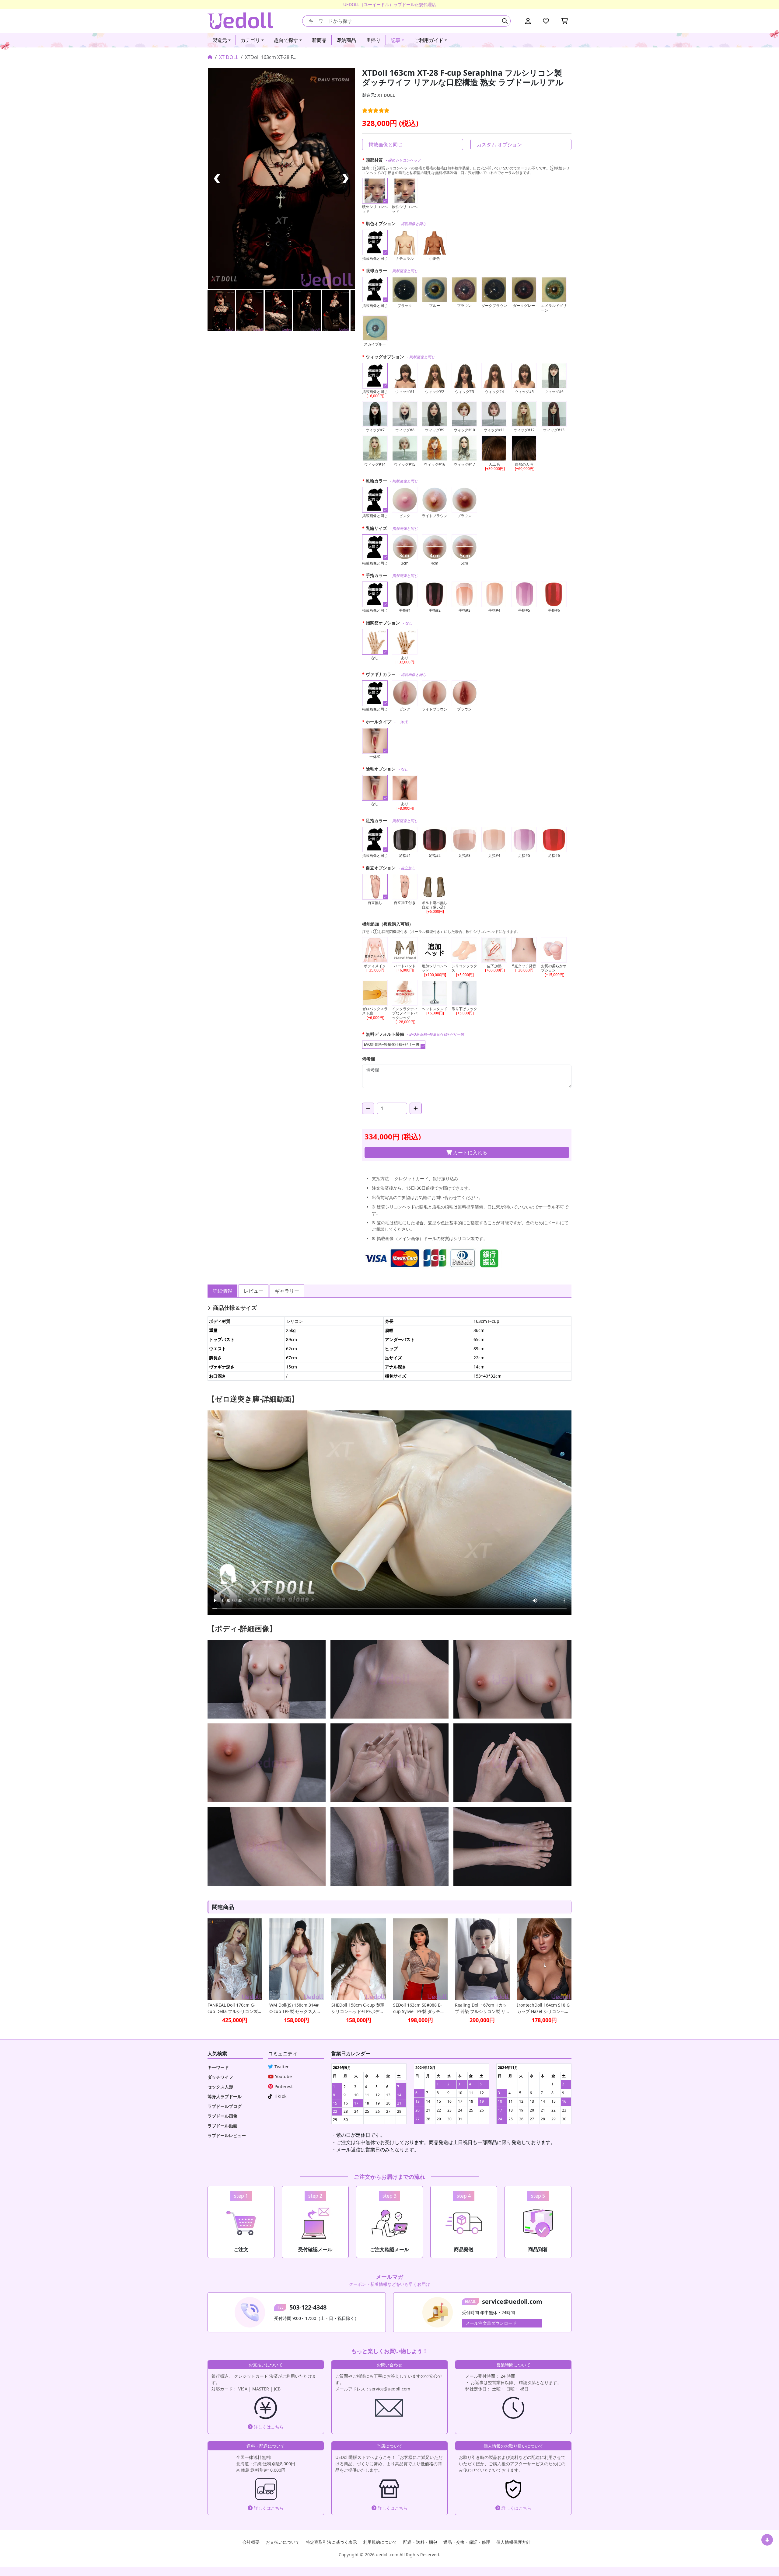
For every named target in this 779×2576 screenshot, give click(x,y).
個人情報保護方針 (513, 2542)
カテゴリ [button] (250, 40)
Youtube (283, 2076)
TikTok (280, 2096)
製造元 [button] (220, 40)
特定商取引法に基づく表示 (331, 2542)
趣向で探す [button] (286, 40)
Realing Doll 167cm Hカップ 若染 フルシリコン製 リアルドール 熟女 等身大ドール (482, 2008)
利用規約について (380, 2542)
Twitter (282, 2067)
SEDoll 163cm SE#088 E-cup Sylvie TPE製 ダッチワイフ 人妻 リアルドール (419, 2008)
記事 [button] (396, 40)
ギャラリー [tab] (287, 1291)
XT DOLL (229, 57)
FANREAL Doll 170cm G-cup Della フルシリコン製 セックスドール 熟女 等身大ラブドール (234, 2008)
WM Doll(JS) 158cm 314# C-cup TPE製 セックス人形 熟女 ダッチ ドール (295, 2008)
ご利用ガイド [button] (429, 40)
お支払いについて (283, 2542)
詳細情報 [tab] (222, 1291)
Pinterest (284, 2086)
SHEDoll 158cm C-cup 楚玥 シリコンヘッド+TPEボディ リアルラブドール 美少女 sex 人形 (358, 2008)
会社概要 (251, 2542)
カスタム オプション (499, 144)
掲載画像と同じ (386, 144)
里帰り (373, 40)
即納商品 (346, 40)
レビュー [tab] (253, 1291)
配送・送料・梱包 (420, 2542)
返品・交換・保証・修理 (467, 2542)
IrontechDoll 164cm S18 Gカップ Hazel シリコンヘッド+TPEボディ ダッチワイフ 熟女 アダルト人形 (544, 2008)
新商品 (319, 40)
